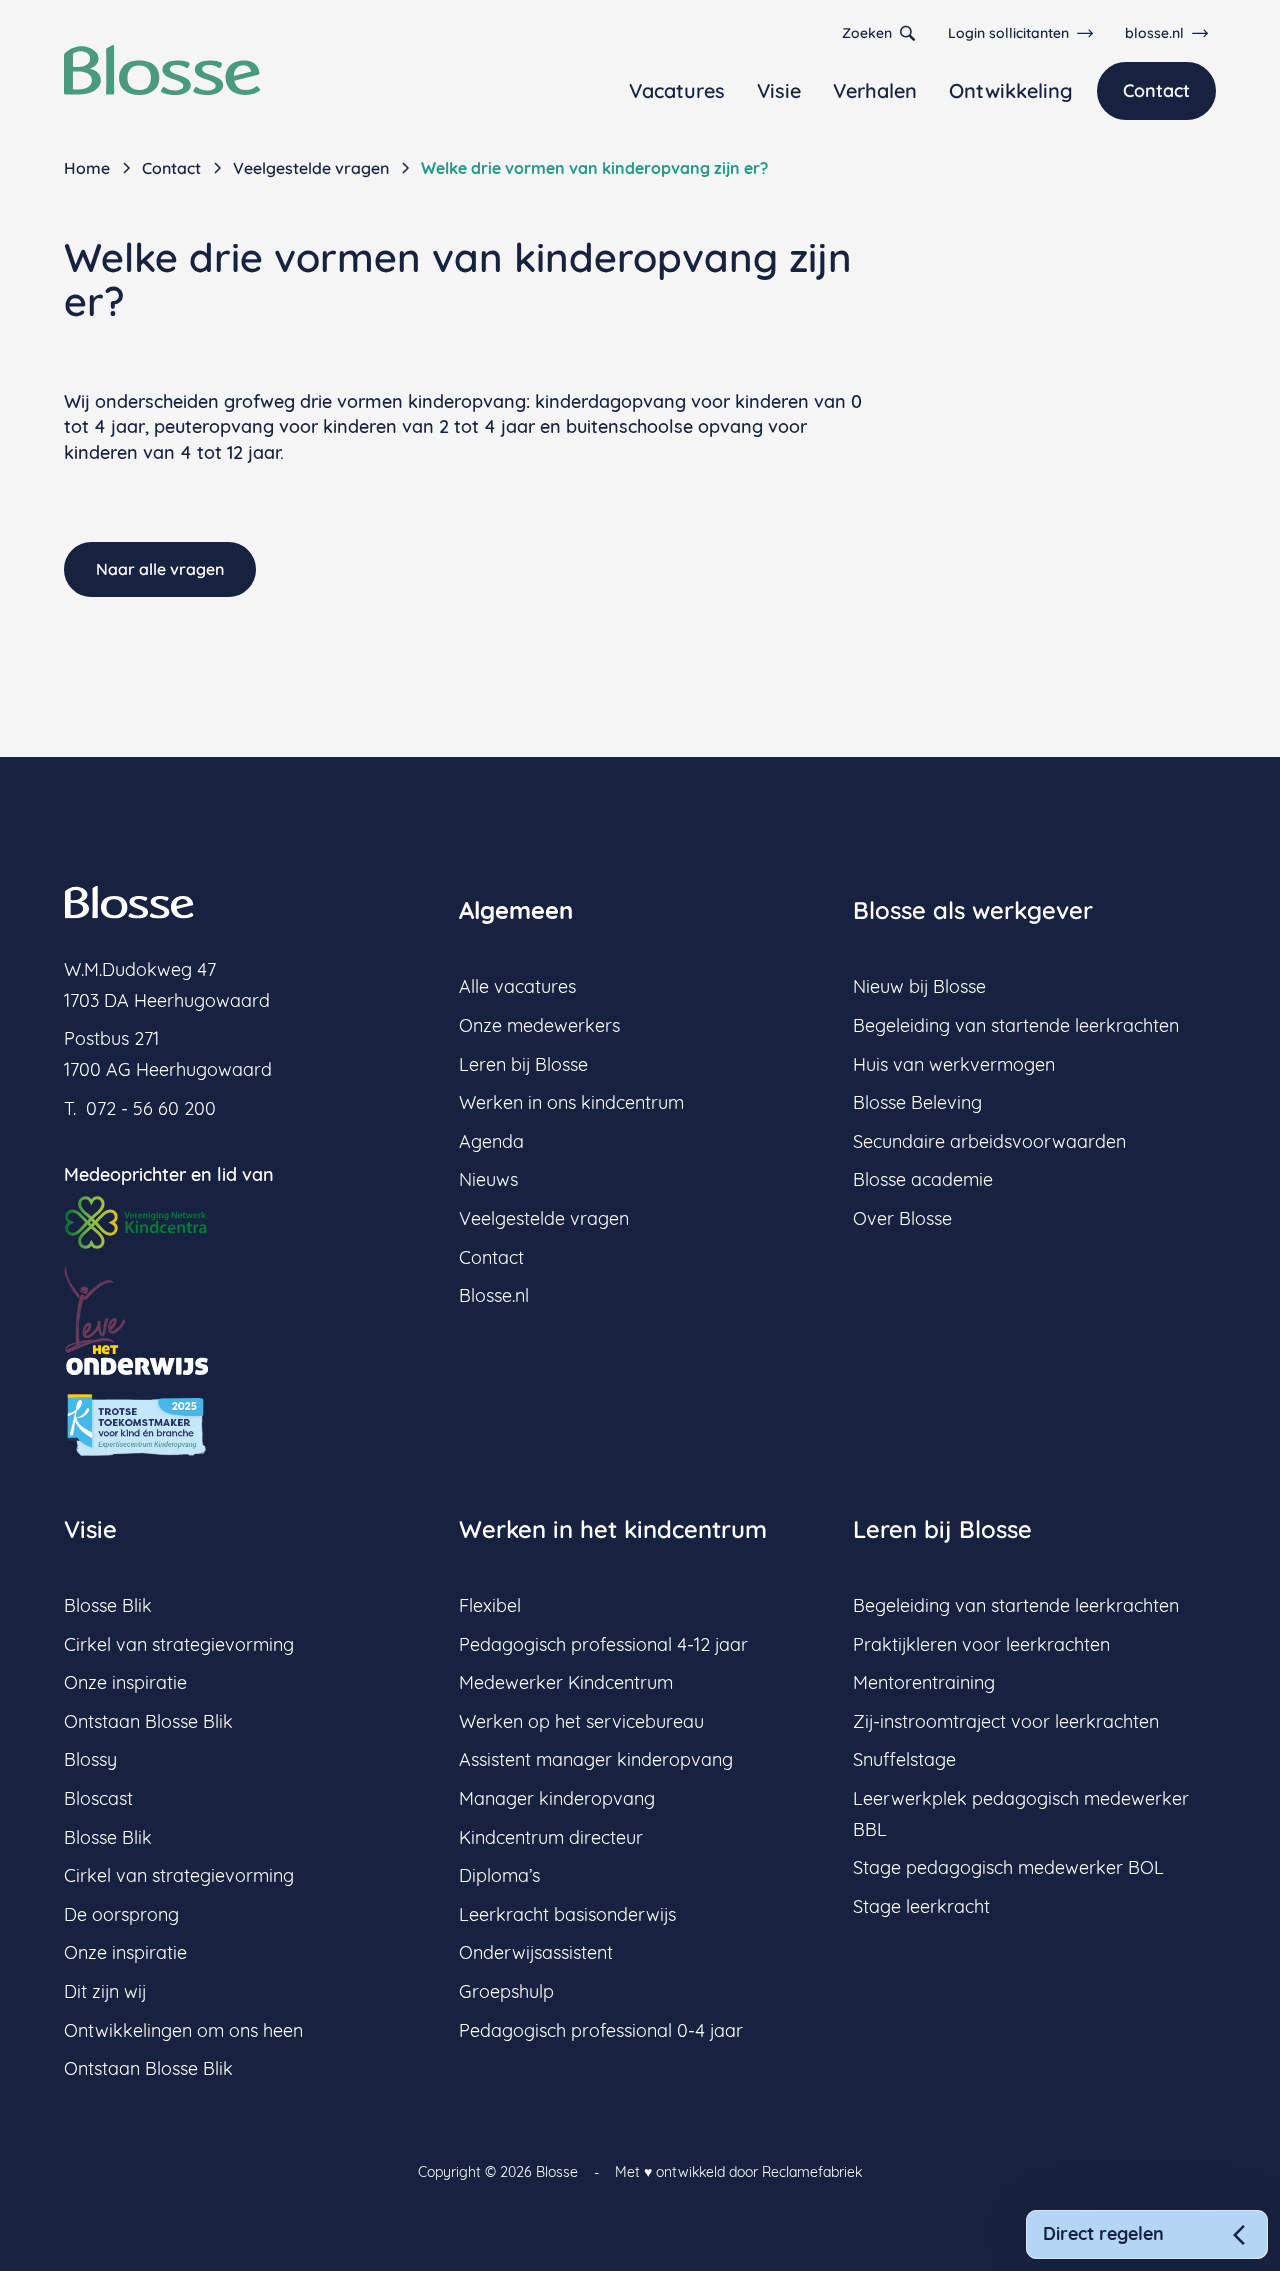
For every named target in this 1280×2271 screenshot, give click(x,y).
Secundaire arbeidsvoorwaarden (989, 1141)
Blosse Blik (108, 1605)
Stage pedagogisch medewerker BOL (1008, 1867)
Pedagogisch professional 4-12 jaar (603, 1644)
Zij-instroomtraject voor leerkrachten (1006, 1721)
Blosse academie (923, 1179)
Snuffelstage (904, 1759)
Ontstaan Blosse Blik (148, 1721)
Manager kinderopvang (557, 1798)
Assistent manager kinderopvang (596, 1759)
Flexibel (490, 1605)
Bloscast (98, 1798)
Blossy (90, 1759)
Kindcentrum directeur (551, 1837)
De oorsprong (121, 1914)
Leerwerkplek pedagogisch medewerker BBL (1021, 1814)
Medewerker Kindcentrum (566, 1682)
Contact (1156, 90)
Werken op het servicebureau (581, 1721)
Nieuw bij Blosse (919, 986)
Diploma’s (499, 1875)
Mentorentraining (924, 1682)
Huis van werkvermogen (954, 1064)
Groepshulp (506, 1991)
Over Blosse (902, 1218)
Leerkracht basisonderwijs (567, 1914)
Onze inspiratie (125, 1682)
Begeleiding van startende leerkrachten (1016, 1025)
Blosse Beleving (917, 1102)
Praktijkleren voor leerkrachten (981, 1644)
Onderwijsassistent (536, 1952)
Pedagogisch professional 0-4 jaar (601, 2030)
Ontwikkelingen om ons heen (183, 2030)
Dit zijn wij (105, 1991)
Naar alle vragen (160, 569)
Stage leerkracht (921, 1906)
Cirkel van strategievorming (179, 1644)
